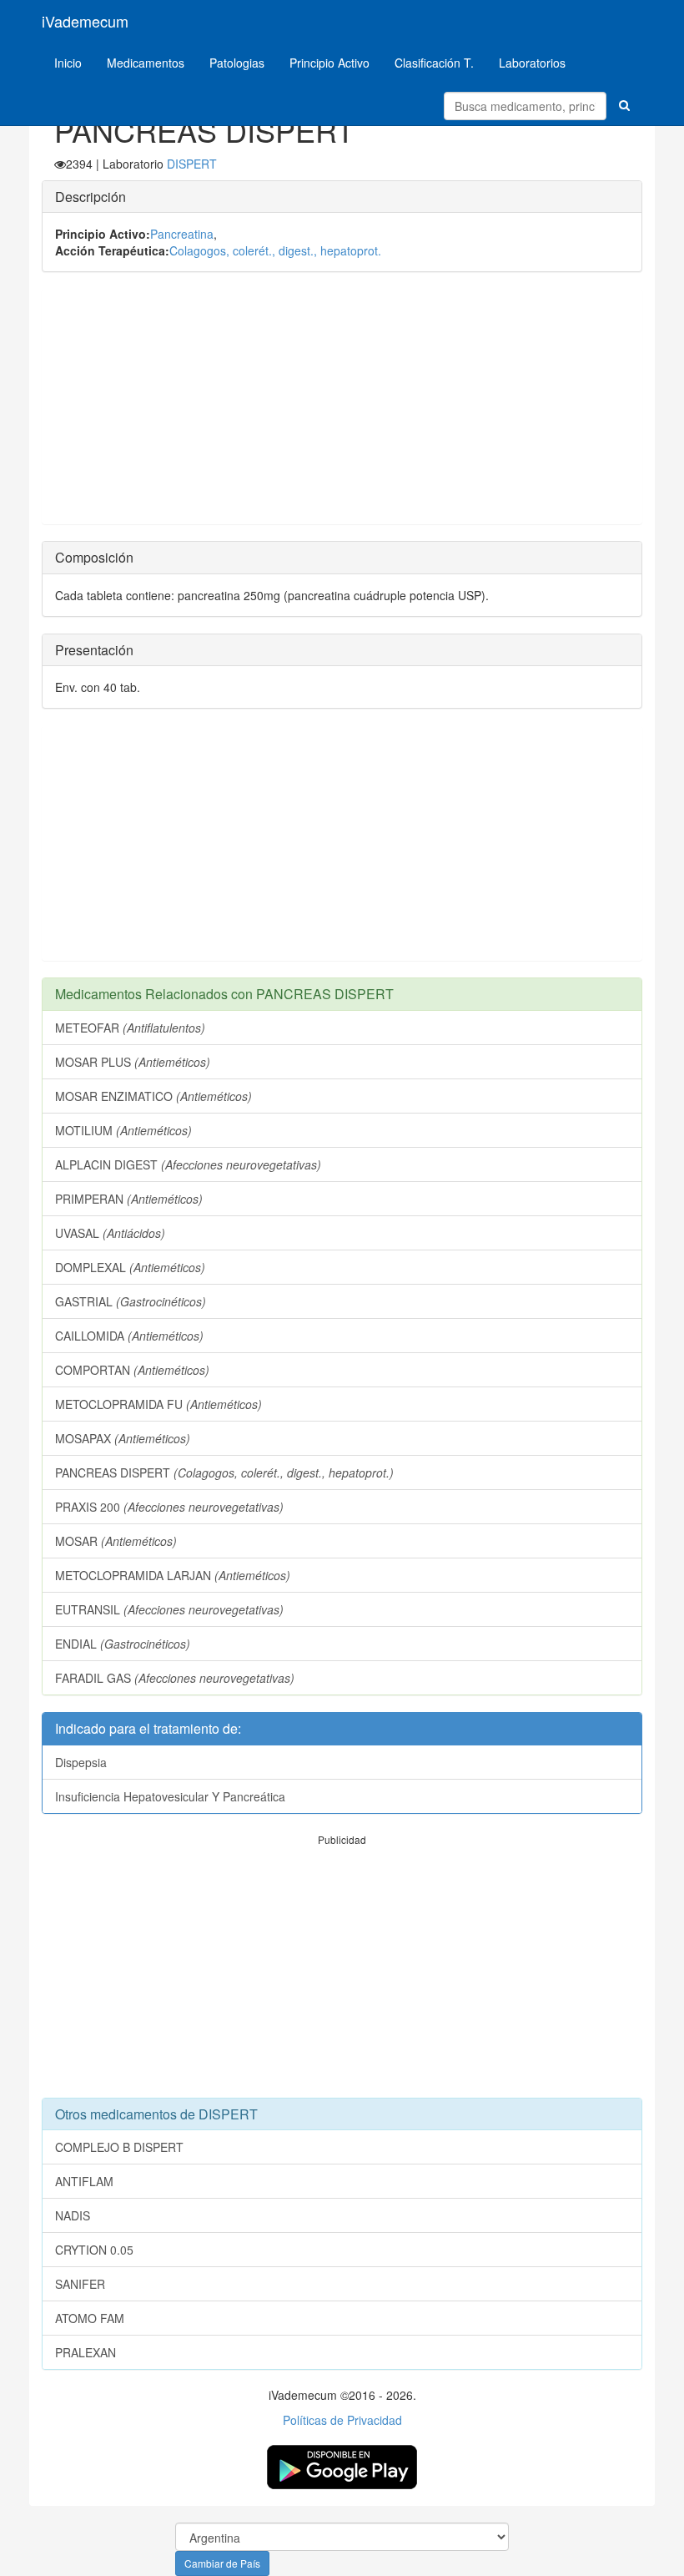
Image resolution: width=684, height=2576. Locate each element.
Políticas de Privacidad (342, 2420)
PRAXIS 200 (169, 1507)
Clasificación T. (434, 63)
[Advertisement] (342, 407)
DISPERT (192, 164)
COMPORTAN (132, 1370)
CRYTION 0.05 (94, 2250)
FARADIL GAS (175, 1678)
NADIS (73, 2215)
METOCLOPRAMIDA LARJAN (173, 1575)
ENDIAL (123, 1644)
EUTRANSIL (169, 1609)
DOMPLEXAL (130, 1267)
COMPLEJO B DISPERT (119, 2147)
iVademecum (85, 21)
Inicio (68, 63)
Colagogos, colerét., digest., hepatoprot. (275, 250)
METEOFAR (130, 1028)
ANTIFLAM (84, 2181)
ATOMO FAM (90, 2318)
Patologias (237, 63)
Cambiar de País (222, 2563)
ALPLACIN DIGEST (188, 1164)
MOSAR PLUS (133, 1062)
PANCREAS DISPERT (224, 1472)
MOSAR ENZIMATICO (153, 1096)
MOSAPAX (123, 1438)
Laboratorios (532, 63)
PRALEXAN (85, 2352)
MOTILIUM (123, 1130)
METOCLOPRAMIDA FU (158, 1404)
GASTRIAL (131, 1301)
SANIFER (80, 2284)
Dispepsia (81, 1762)
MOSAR (116, 1541)
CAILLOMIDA (129, 1336)
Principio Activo (329, 63)
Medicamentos (146, 63)
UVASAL (110, 1233)
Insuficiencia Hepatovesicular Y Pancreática (170, 1796)
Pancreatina (182, 234)
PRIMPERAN (129, 1199)
